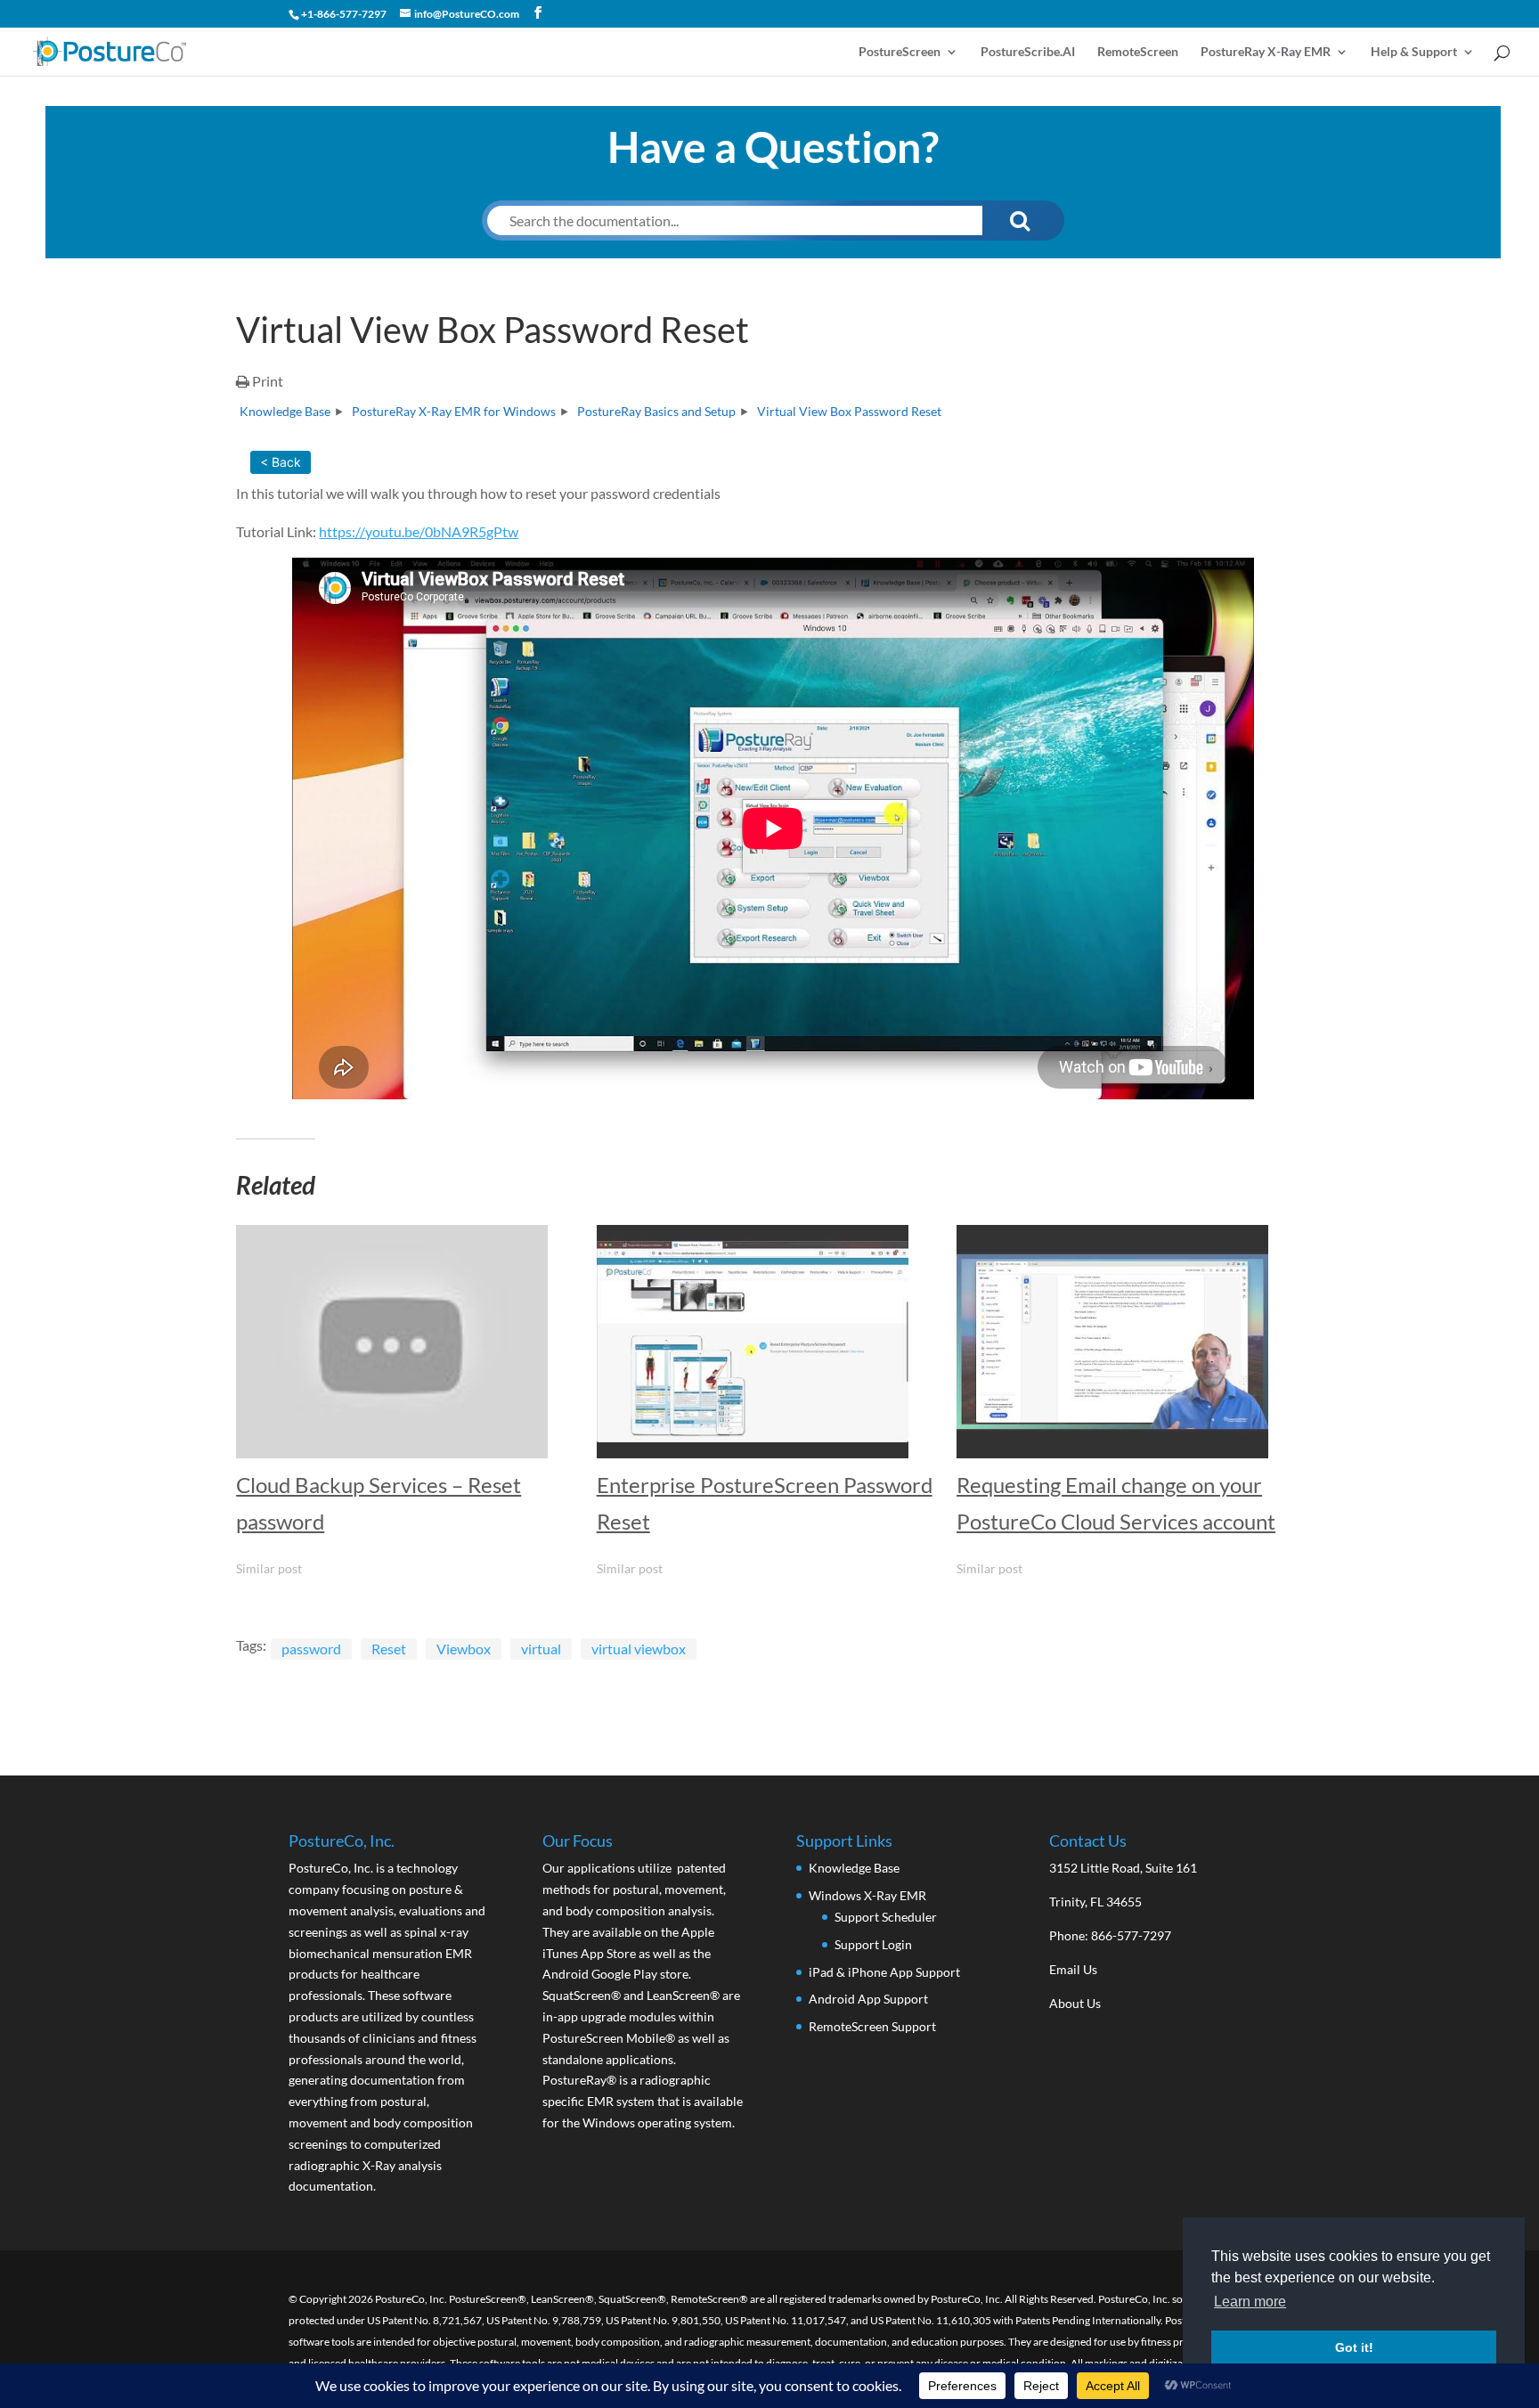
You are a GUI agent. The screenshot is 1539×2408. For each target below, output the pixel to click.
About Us (1075, 2003)
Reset (389, 1649)
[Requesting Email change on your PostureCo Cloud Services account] (1128, 1342)
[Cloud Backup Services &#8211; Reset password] (407, 1342)
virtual (541, 1649)
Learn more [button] (1250, 2302)
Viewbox (464, 1649)
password (311, 1649)
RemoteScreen (1138, 52)
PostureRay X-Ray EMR (1266, 52)
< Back (281, 462)
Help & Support (1414, 52)
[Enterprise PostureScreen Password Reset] (768, 1342)
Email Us (1073, 1969)
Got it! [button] (1354, 2347)
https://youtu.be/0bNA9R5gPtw (419, 531)
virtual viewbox (639, 1649)
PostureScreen (900, 52)
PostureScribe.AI (1028, 52)
